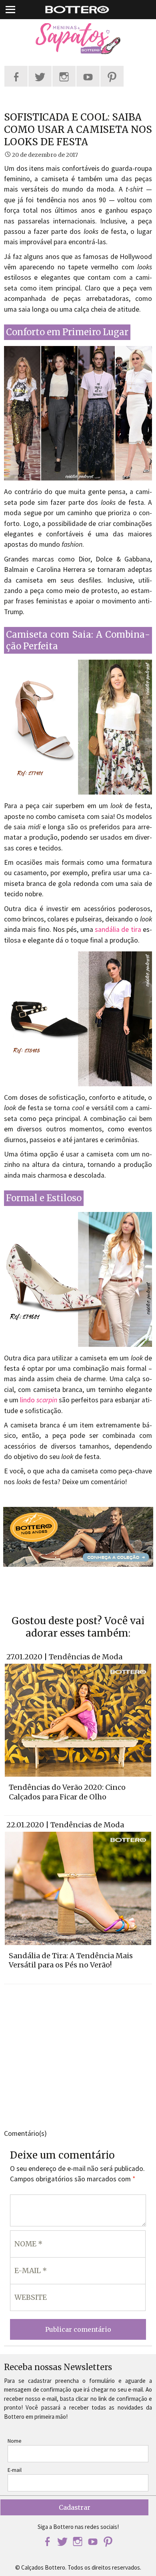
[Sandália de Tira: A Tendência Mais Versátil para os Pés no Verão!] (78, 1888)
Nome (15, 2441)
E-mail (15, 2470)
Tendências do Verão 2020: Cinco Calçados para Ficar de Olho (67, 1792)
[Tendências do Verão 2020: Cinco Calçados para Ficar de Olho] (78, 1720)
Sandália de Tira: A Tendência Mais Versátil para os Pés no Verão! (71, 1960)
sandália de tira (118, 929)
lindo (39, 1400)
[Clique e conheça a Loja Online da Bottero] (78, 1537)
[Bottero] (78, 39)
